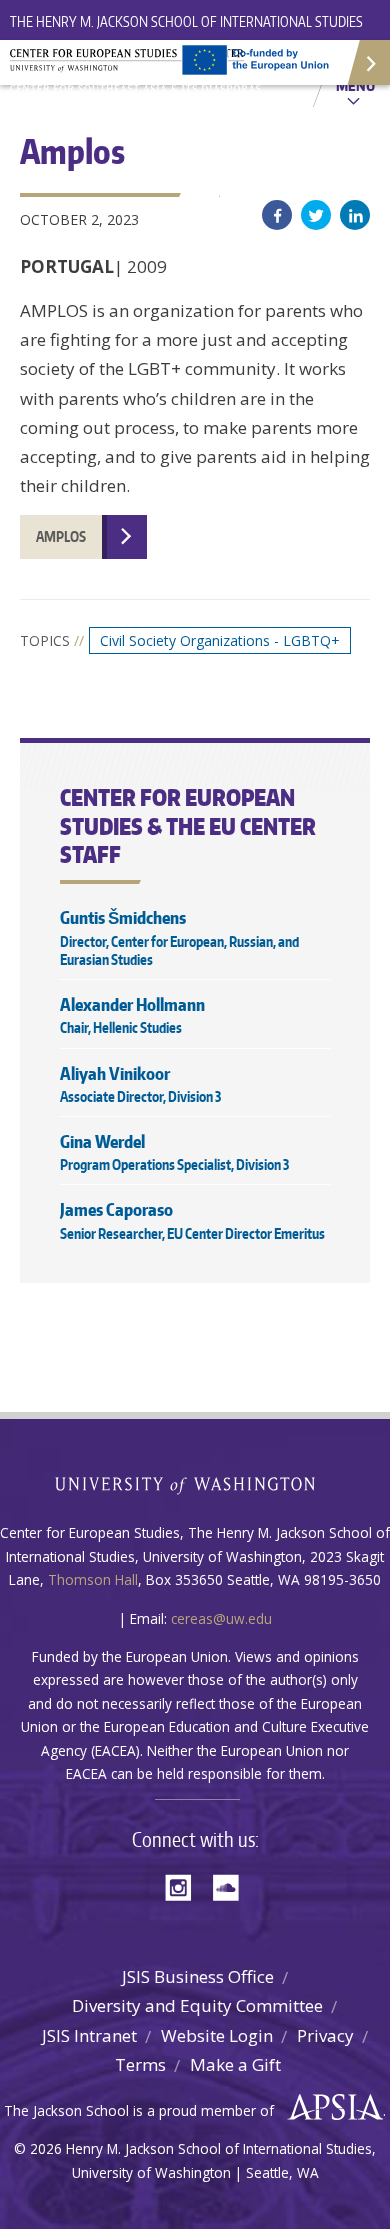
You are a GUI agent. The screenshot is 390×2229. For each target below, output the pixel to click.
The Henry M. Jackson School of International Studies (186, 21)
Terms (140, 2064)
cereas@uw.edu (221, 1618)
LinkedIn (355, 215)
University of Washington (195, 1483)
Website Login (217, 2035)
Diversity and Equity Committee (197, 2005)
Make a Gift (235, 2064)
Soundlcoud (231, 1885)
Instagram (185, 1885)
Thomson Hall (93, 1579)
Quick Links (367, 62)
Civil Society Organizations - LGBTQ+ (220, 640)
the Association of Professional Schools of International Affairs (330, 2108)
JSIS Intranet (89, 2035)
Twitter (316, 215)
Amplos (61, 536)
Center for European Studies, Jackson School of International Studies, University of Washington (140, 70)
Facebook (277, 215)
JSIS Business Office (198, 1976)
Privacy (325, 2035)
